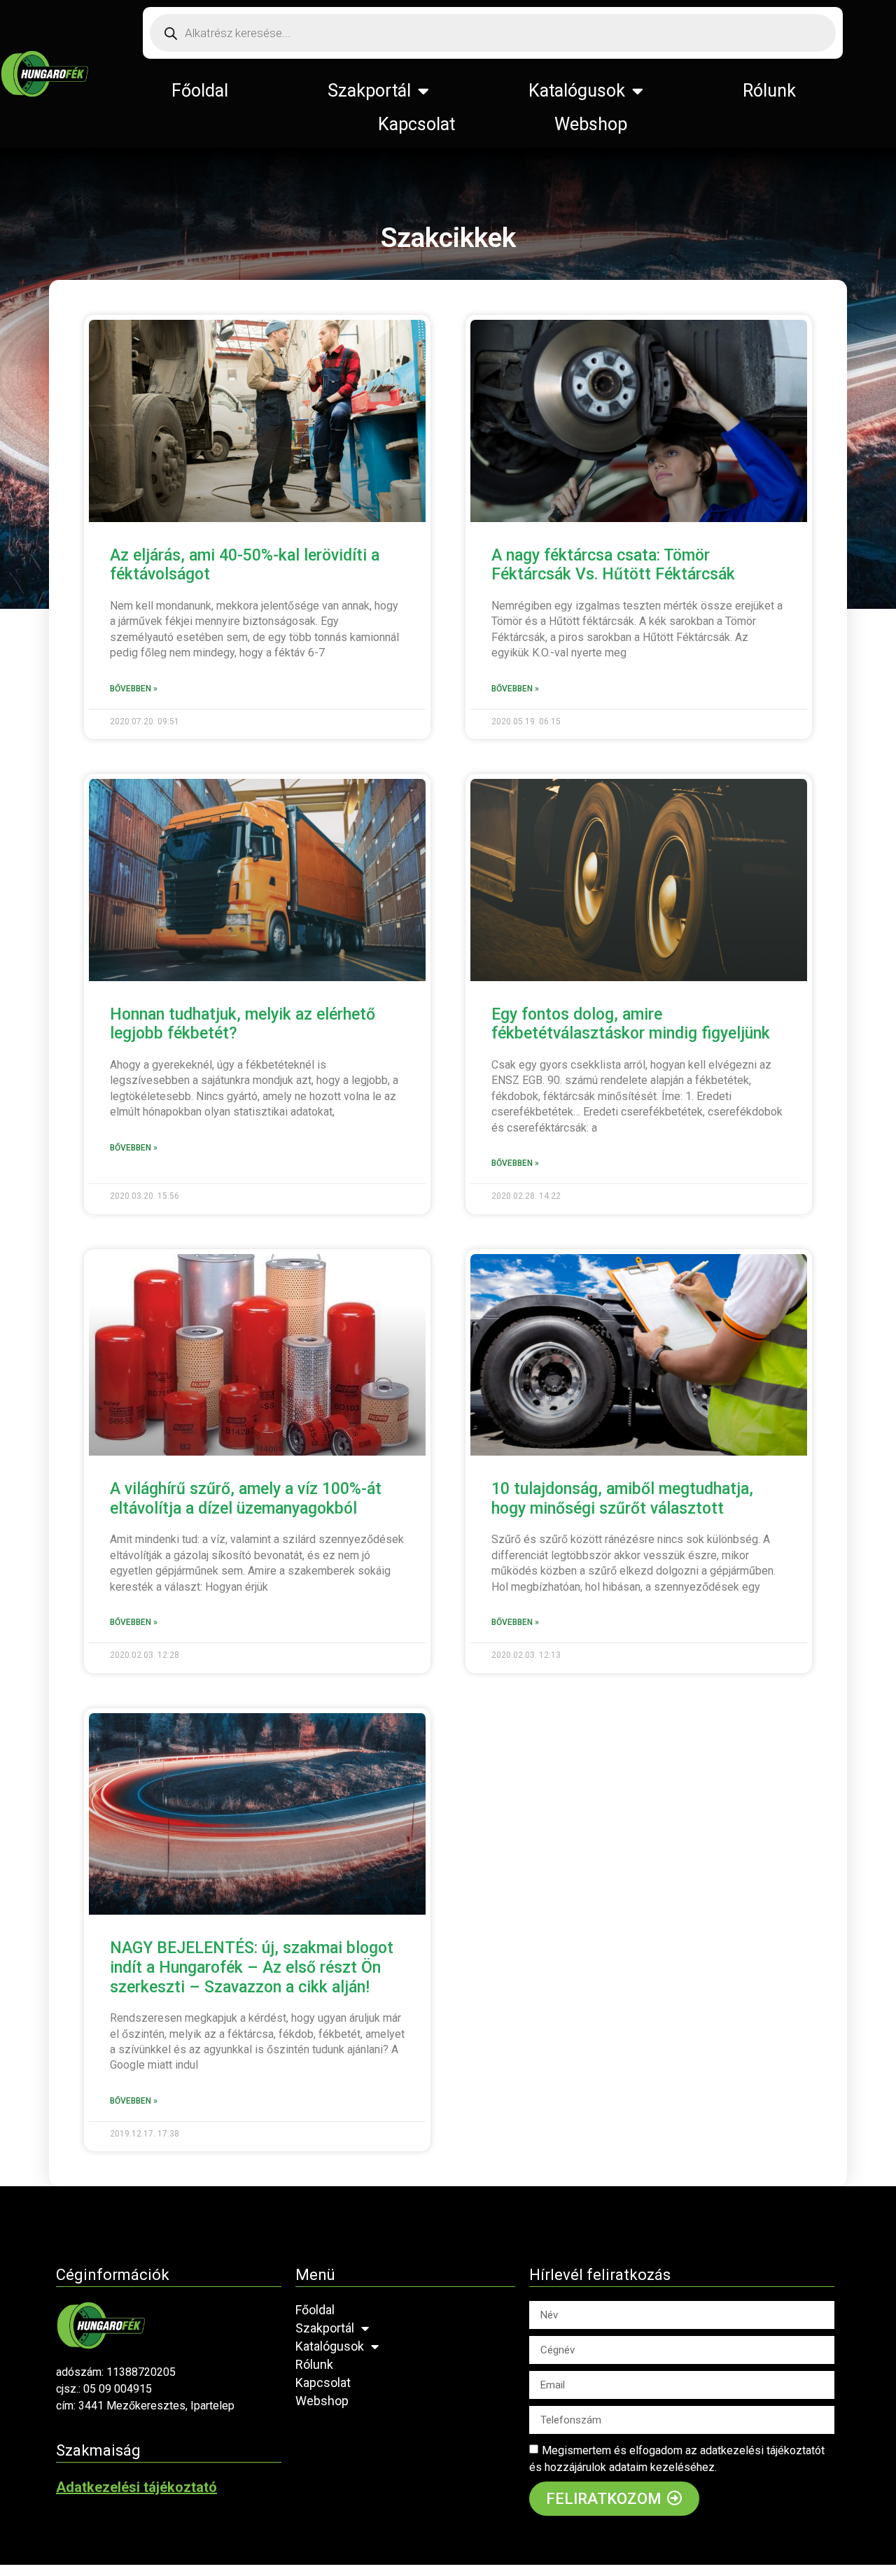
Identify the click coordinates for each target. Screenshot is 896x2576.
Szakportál (369, 91)
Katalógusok (577, 91)
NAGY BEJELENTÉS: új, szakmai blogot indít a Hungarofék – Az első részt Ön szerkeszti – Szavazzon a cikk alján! (252, 1967)
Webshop (591, 124)
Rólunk (769, 91)
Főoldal (200, 91)
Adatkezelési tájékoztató (136, 2487)
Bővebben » (134, 689)
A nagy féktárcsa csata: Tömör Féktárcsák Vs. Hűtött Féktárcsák (613, 565)
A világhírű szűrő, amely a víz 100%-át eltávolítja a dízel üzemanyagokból (246, 1499)
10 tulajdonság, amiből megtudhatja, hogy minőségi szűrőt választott (622, 1499)
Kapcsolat (416, 124)
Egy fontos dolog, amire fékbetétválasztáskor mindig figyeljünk (631, 1024)
